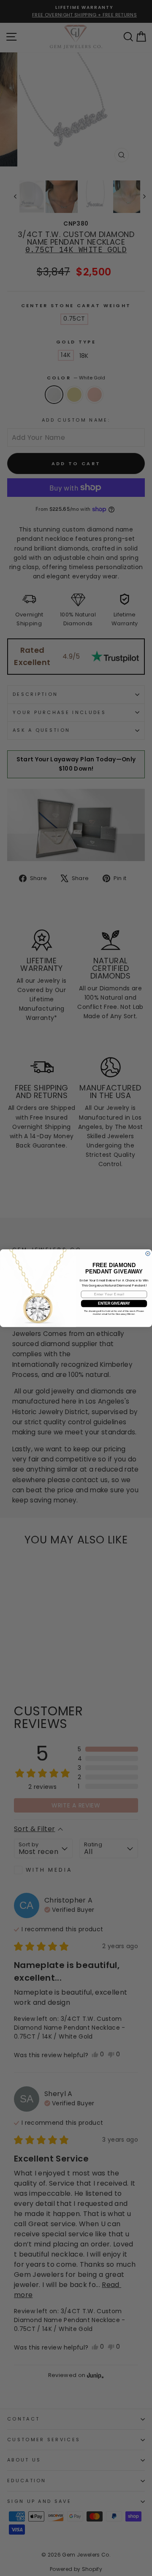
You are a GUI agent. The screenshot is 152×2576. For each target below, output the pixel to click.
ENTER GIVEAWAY (114, 1303)
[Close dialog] (148, 1253)
